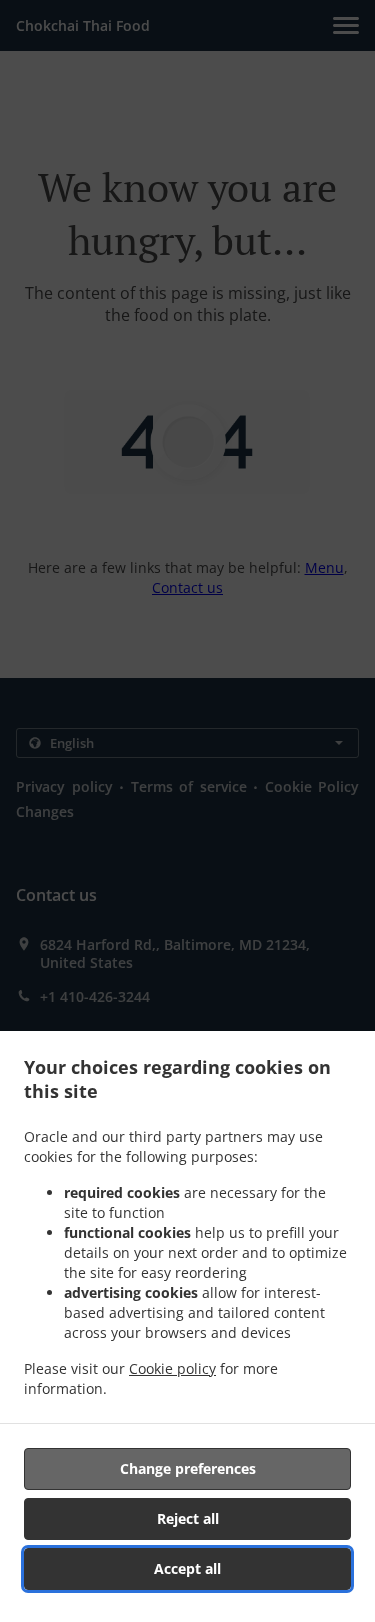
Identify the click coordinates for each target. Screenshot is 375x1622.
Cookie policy (172, 1368)
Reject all (188, 1518)
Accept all (187, 1568)
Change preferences (188, 1468)
